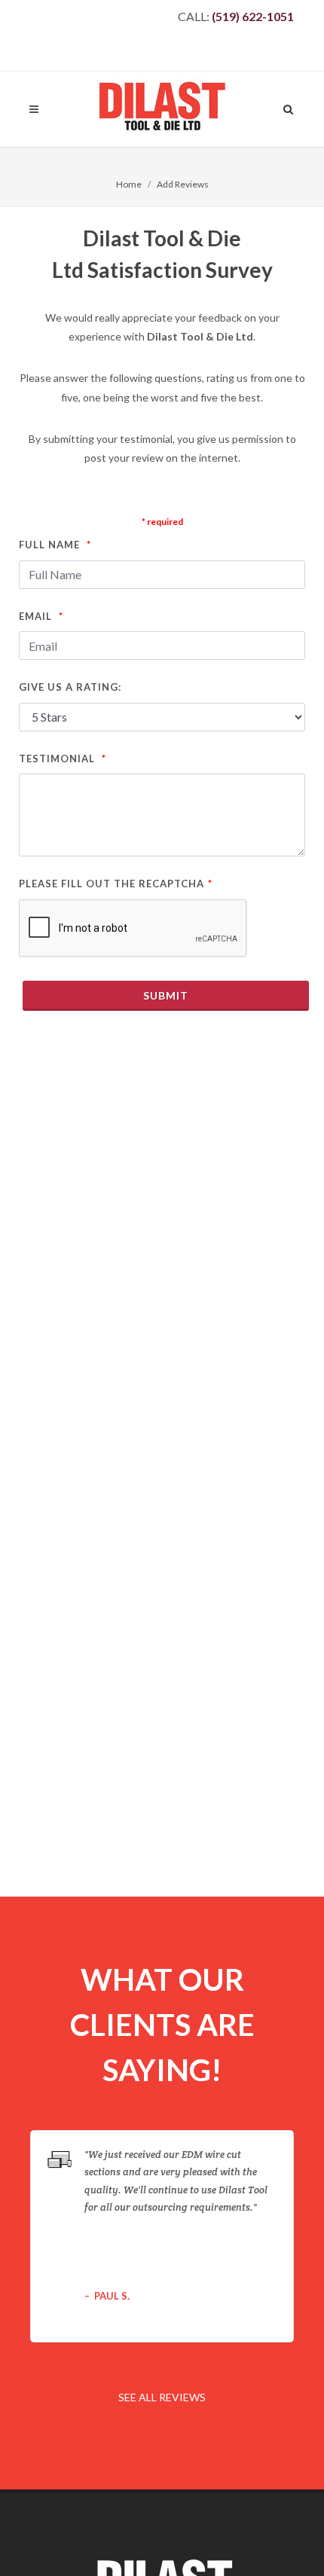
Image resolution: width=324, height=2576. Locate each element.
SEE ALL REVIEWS (162, 2397)
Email (41, 616)
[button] (138, 2383)
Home (129, 184)
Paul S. (112, 2296)
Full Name (55, 544)
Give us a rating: (70, 687)
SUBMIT (166, 995)
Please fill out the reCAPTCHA (116, 883)
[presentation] (307, 2236)
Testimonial (63, 758)
